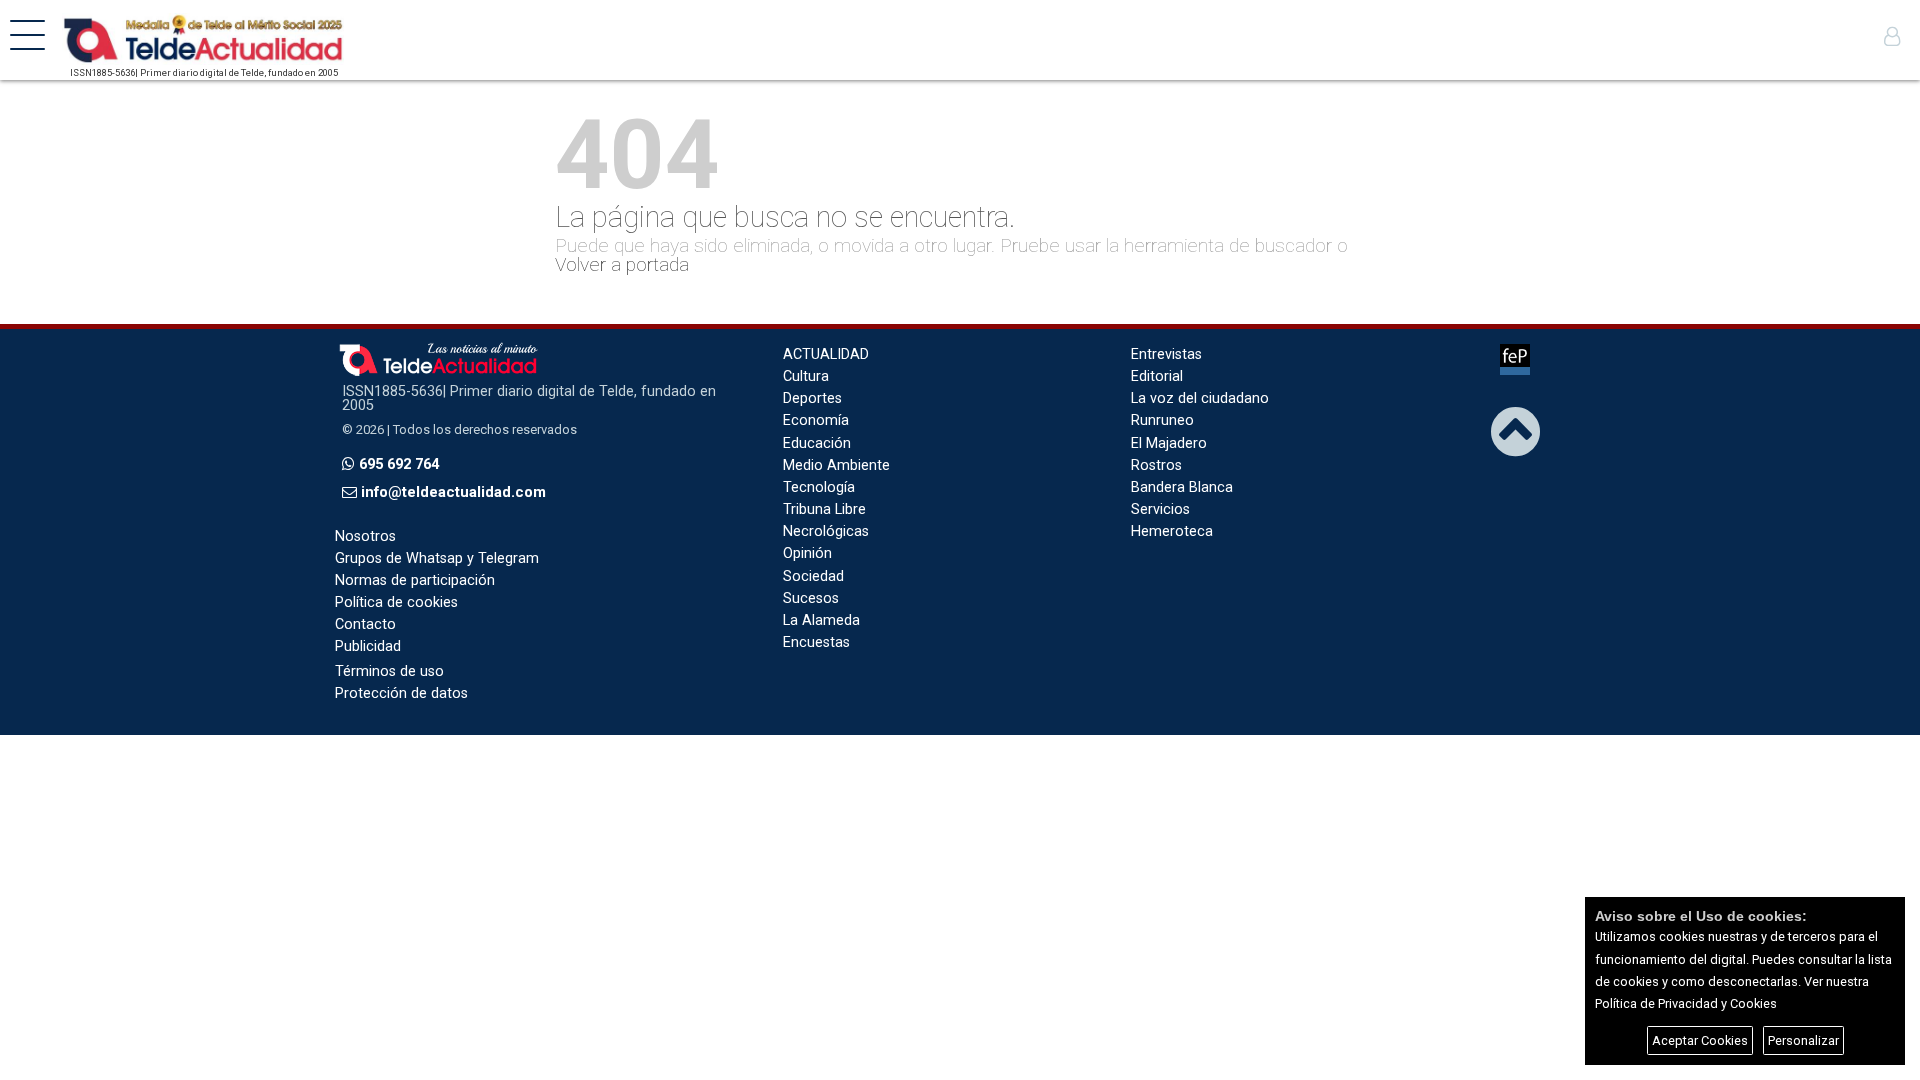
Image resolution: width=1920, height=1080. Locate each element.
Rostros (1156, 465)
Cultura (806, 376)
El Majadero (1169, 443)
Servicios (1160, 509)
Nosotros (365, 536)
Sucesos (811, 598)
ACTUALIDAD (826, 354)
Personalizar (1803, 1040)
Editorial (1157, 376)
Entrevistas (1166, 354)
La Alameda (821, 620)
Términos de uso (389, 671)
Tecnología (819, 487)
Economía (816, 420)
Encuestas (816, 642)
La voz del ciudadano (1200, 398)
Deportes (812, 398)
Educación (817, 443)
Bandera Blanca (1182, 487)
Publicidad (368, 646)
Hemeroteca (1172, 531)
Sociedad (813, 576)
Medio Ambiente (836, 465)
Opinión (807, 553)
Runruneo (1162, 420)
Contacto (365, 624)
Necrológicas (826, 531)
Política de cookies (396, 602)
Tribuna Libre (824, 509)
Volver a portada (622, 264)
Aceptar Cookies (1700, 1040)
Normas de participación (415, 580)
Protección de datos (401, 693)
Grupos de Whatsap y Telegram (437, 558)
